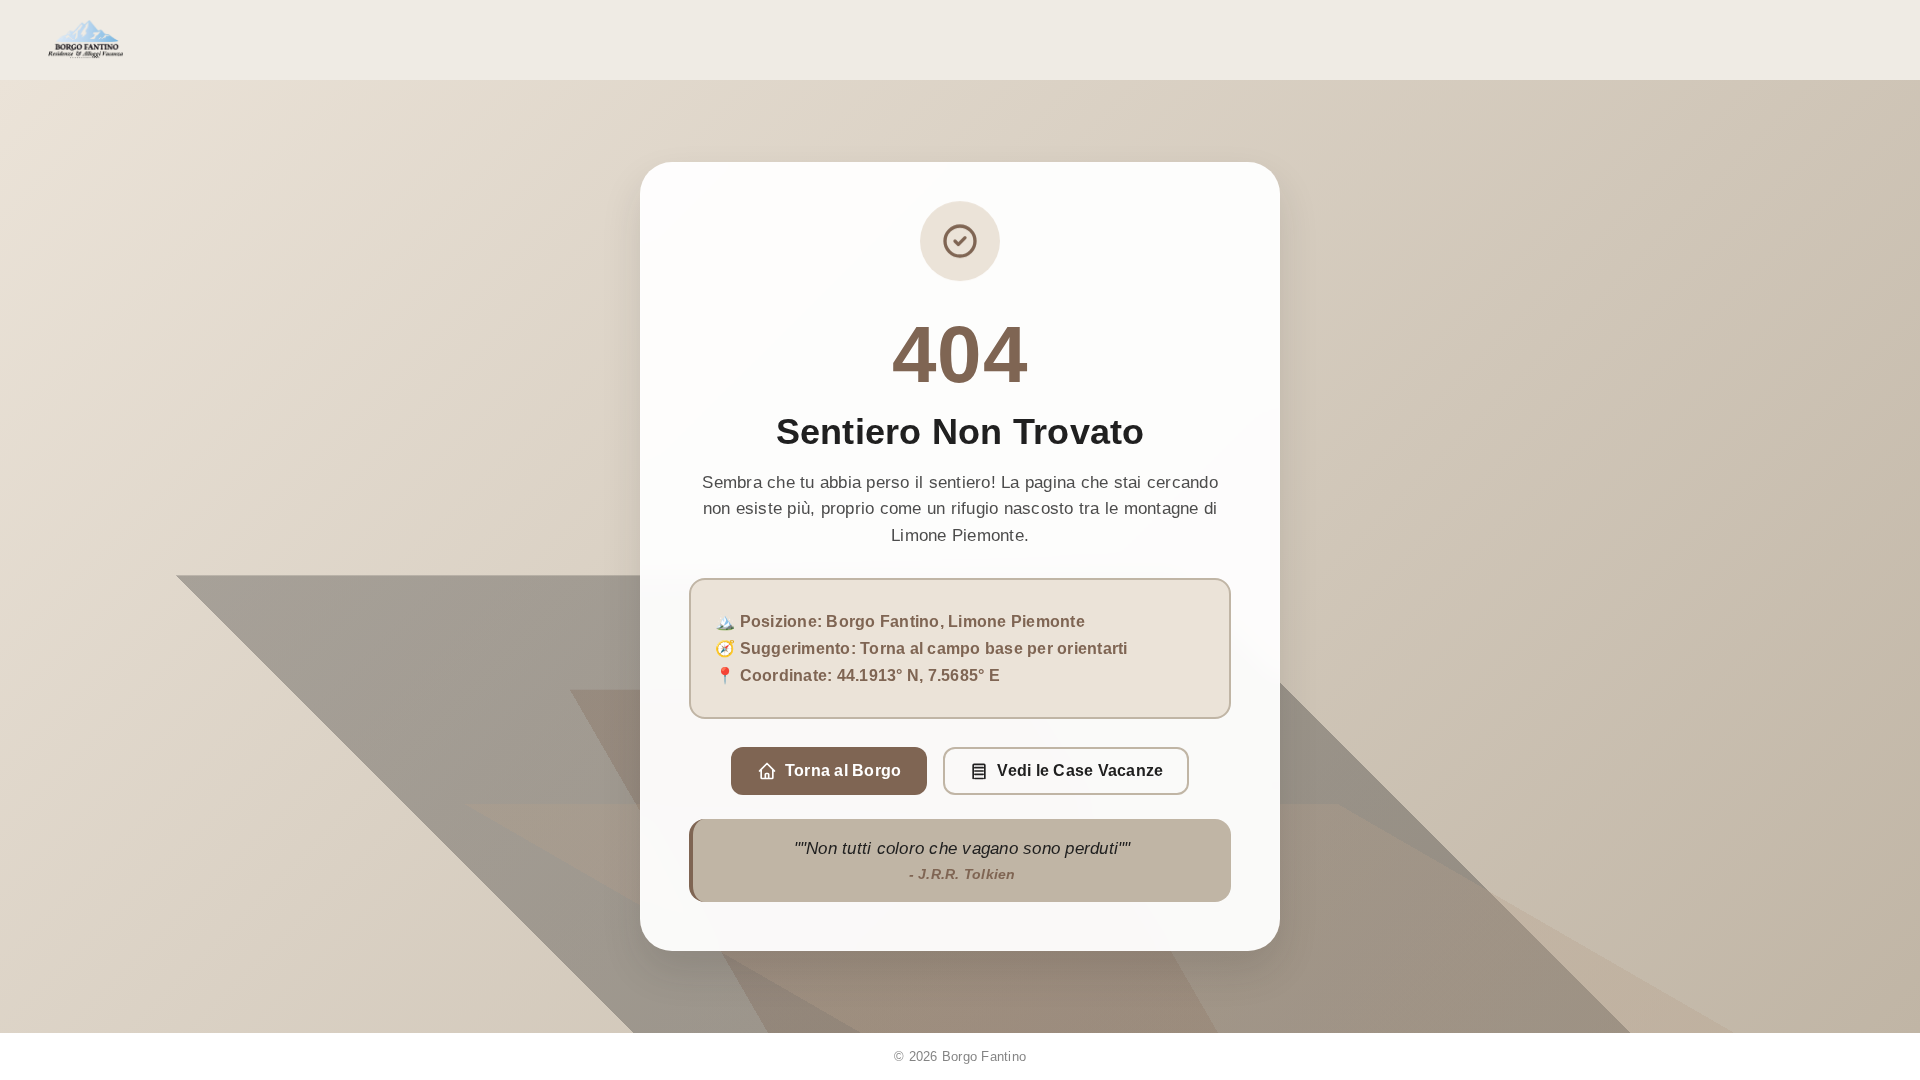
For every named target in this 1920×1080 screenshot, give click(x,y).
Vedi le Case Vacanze (1080, 770)
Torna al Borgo (843, 770)
